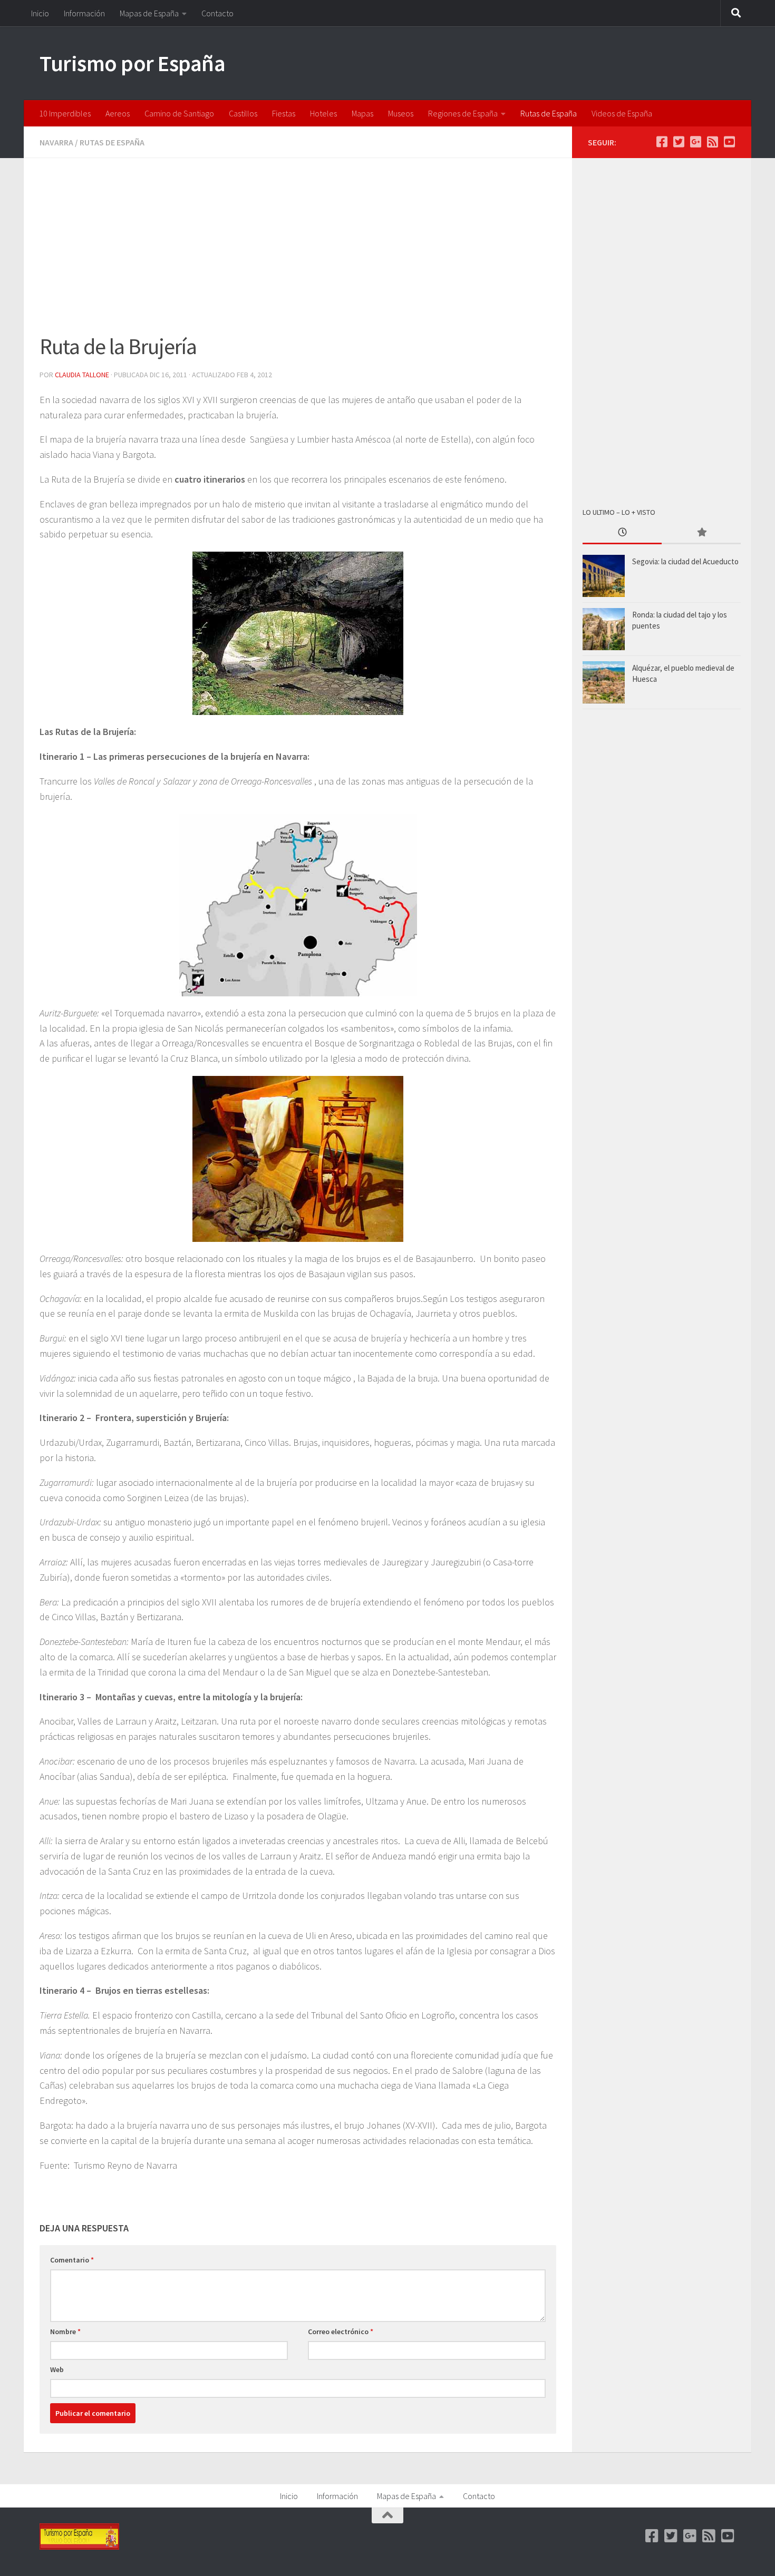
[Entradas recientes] (622, 533)
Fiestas (284, 113)
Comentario (72, 2260)
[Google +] (695, 142)
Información (84, 13)
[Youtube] (729, 142)
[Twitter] (679, 142)
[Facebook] (662, 142)
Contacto (217, 13)
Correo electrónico (341, 2332)
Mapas (362, 113)
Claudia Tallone (82, 375)
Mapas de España (149, 13)
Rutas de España (549, 113)
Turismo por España (132, 63)
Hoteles (323, 113)
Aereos (118, 113)
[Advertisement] (298, 252)
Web (57, 2369)
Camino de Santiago (179, 113)
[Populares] (701, 533)
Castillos (243, 113)
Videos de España (622, 113)
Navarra (56, 142)
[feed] (712, 142)
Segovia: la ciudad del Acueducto (685, 561)
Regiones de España (463, 113)
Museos (401, 113)
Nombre (65, 2332)
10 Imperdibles (65, 113)
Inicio (40, 13)
